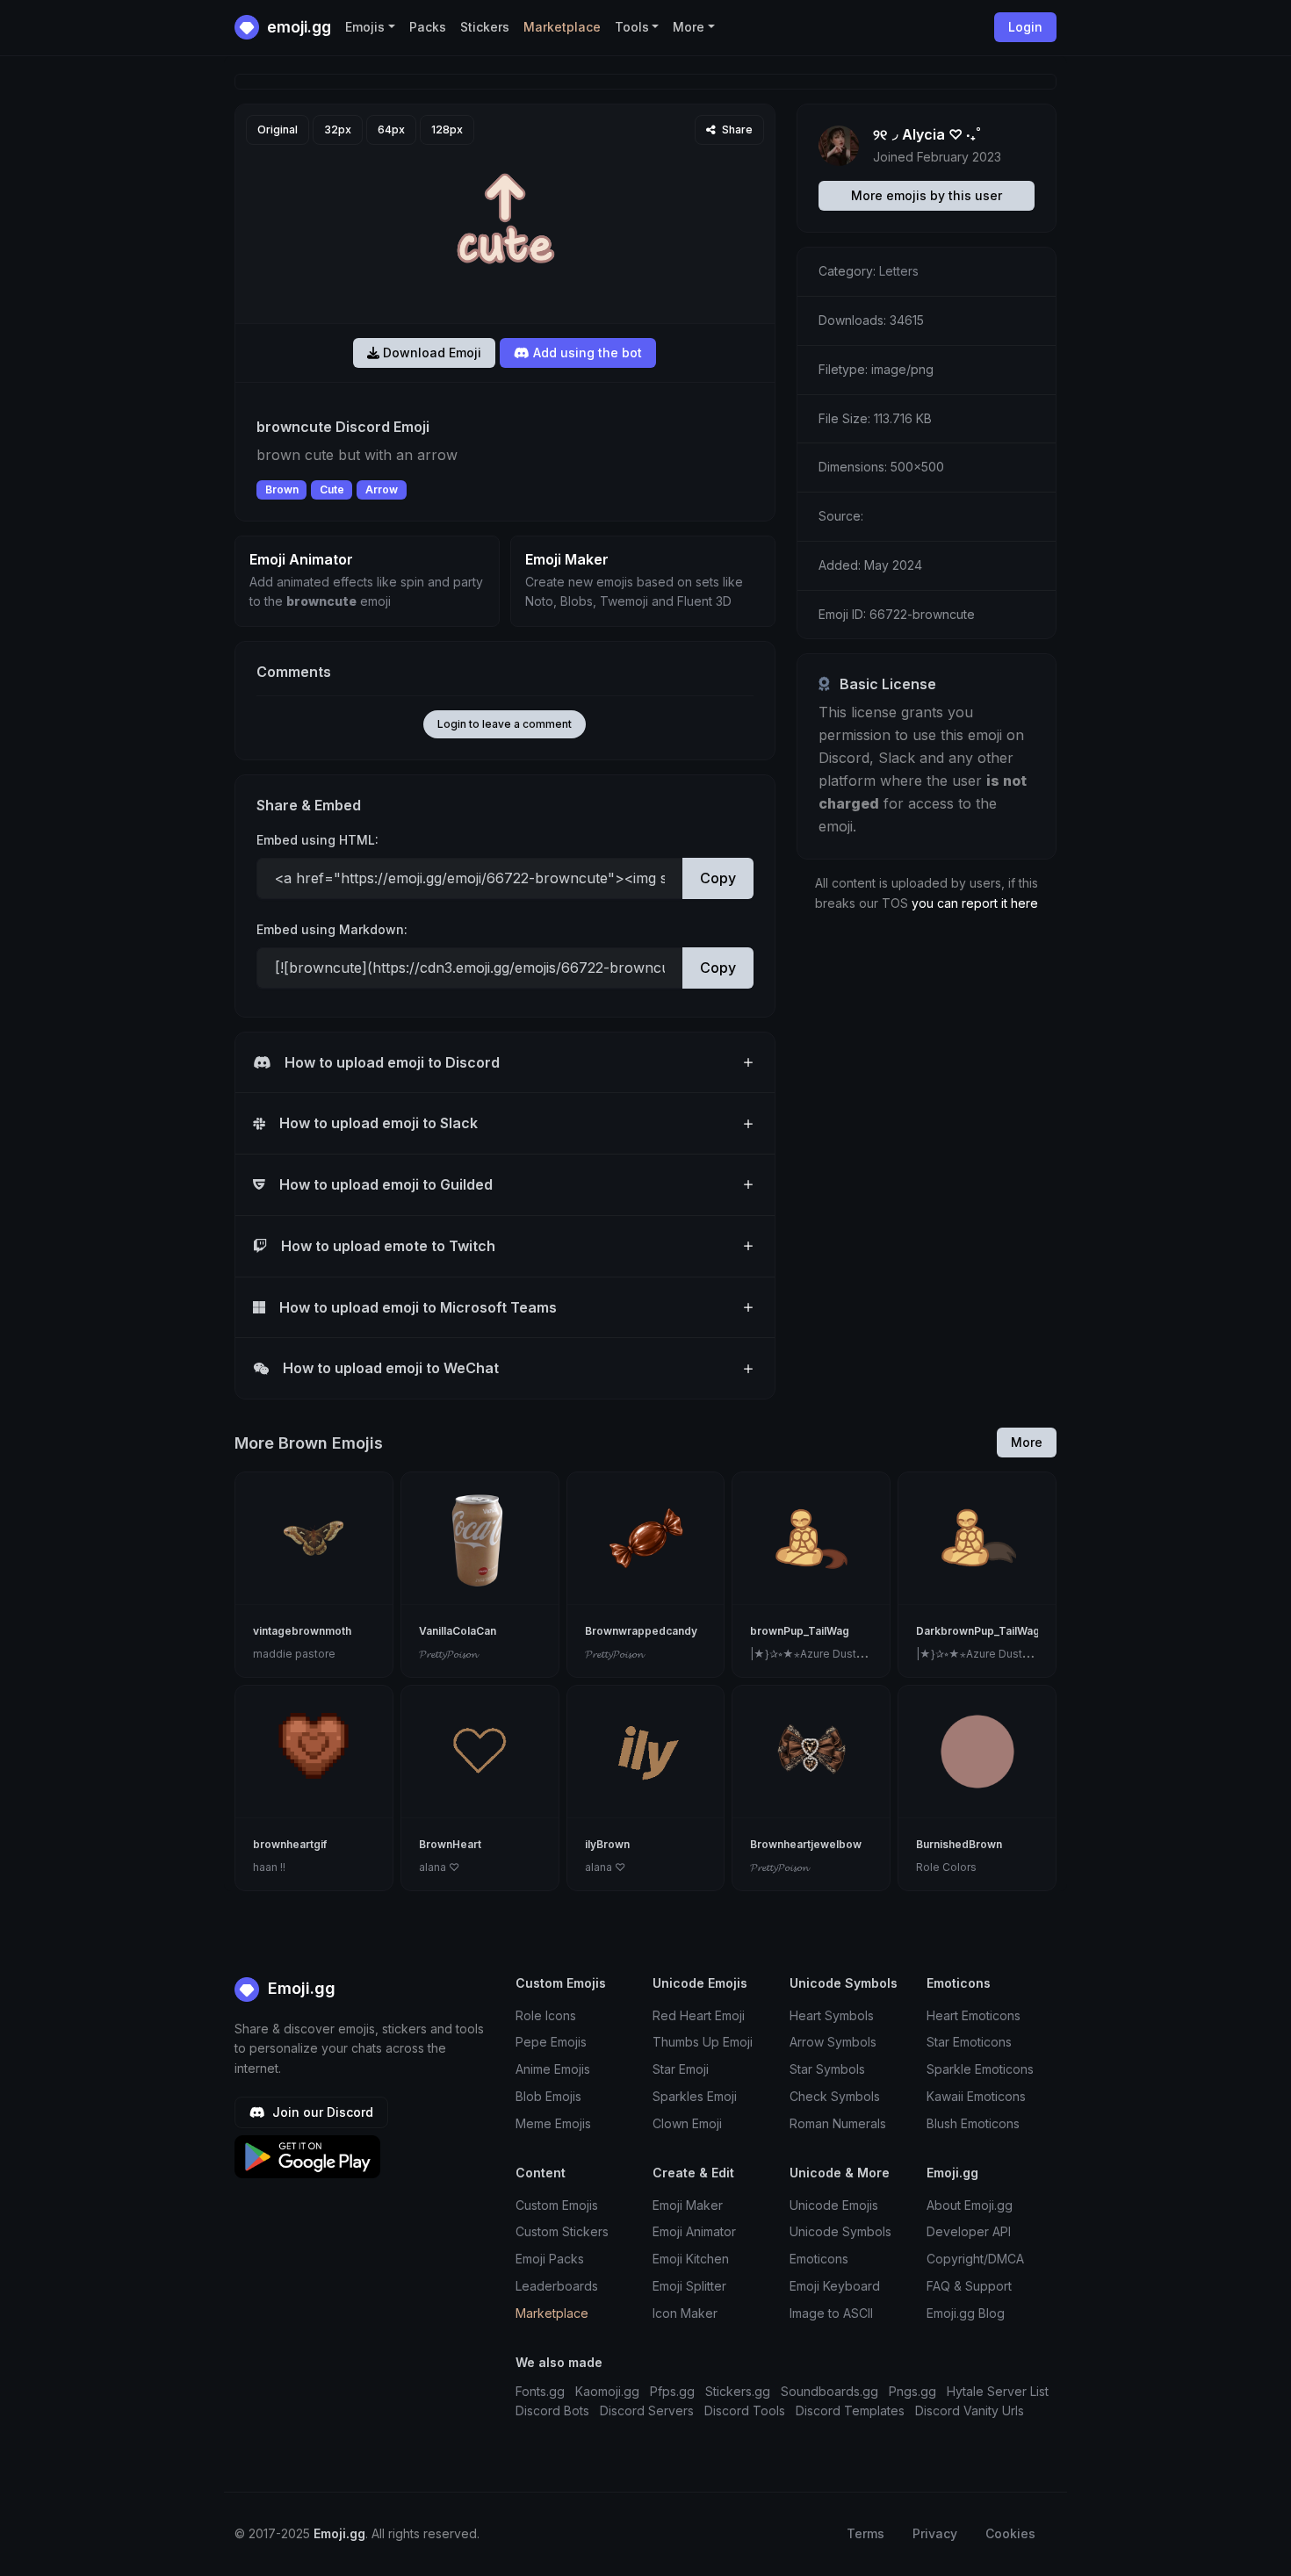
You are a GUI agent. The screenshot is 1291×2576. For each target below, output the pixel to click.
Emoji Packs (550, 2259)
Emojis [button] (365, 27)
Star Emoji (681, 2069)
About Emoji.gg (970, 2205)
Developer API (969, 2231)
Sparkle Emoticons (980, 2069)
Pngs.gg (912, 2391)
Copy (718, 878)
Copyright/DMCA (975, 2259)
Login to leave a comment (505, 724)
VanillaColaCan (458, 1631)
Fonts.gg (540, 2391)
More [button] (689, 27)
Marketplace (562, 27)
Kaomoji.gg (607, 2391)
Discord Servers (647, 2411)
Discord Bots (552, 2411)
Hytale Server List (998, 2391)
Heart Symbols (832, 2015)
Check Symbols (835, 2096)
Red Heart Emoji (699, 2015)
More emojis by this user (927, 195)
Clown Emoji (687, 2123)
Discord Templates (850, 2411)
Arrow (382, 489)
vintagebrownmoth (302, 1631)
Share (736, 130)
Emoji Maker (688, 2205)
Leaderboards (557, 2286)
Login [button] (1025, 27)
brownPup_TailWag (800, 1631)
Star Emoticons (969, 2042)
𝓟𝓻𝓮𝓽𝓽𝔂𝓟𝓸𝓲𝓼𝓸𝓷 (448, 1654)
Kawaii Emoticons (976, 2096)
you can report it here (975, 903)
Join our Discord (321, 2112)
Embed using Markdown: (332, 929)
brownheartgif (290, 1844)
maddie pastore (294, 1654)
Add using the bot (586, 353)
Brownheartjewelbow (806, 1844)
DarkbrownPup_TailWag (978, 1631)
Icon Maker (685, 2313)
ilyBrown (607, 1844)
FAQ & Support (969, 2286)
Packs (428, 27)
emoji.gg (297, 27)
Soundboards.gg (829, 2391)
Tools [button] (632, 27)
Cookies (1010, 2533)
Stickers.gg (738, 2391)
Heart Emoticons (974, 2015)
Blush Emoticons (973, 2123)
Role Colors (946, 1867)
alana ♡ (439, 1867)
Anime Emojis (553, 2069)
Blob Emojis (548, 2096)
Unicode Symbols (840, 2231)
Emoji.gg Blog (966, 2313)
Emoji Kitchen (691, 2259)
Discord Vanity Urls (970, 2411)
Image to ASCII (831, 2313)
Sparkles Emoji (695, 2096)
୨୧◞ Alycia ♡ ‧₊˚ (927, 134)
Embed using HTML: (317, 840)
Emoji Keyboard (835, 2286)
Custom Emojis (557, 2205)
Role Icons (546, 2015)
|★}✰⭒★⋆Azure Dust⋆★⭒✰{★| (828, 1654)
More (1027, 1442)
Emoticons (819, 2259)
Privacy (935, 2533)
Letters (899, 271)
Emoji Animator (694, 2231)
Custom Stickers (562, 2231)
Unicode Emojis (834, 2205)
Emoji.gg (299, 1988)
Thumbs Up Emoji (703, 2042)
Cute (332, 489)
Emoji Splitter (689, 2286)
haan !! (269, 1867)
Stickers (485, 27)
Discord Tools (745, 2411)
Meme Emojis (553, 2123)
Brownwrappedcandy (641, 1631)
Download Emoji (430, 353)
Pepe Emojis (551, 2042)
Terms (865, 2533)
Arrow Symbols (833, 2042)
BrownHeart (450, 1844)
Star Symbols (827, 2069)
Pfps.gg (672, 2391)
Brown (282, 489)
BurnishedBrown (959, 1844)
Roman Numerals (838, 2123)
